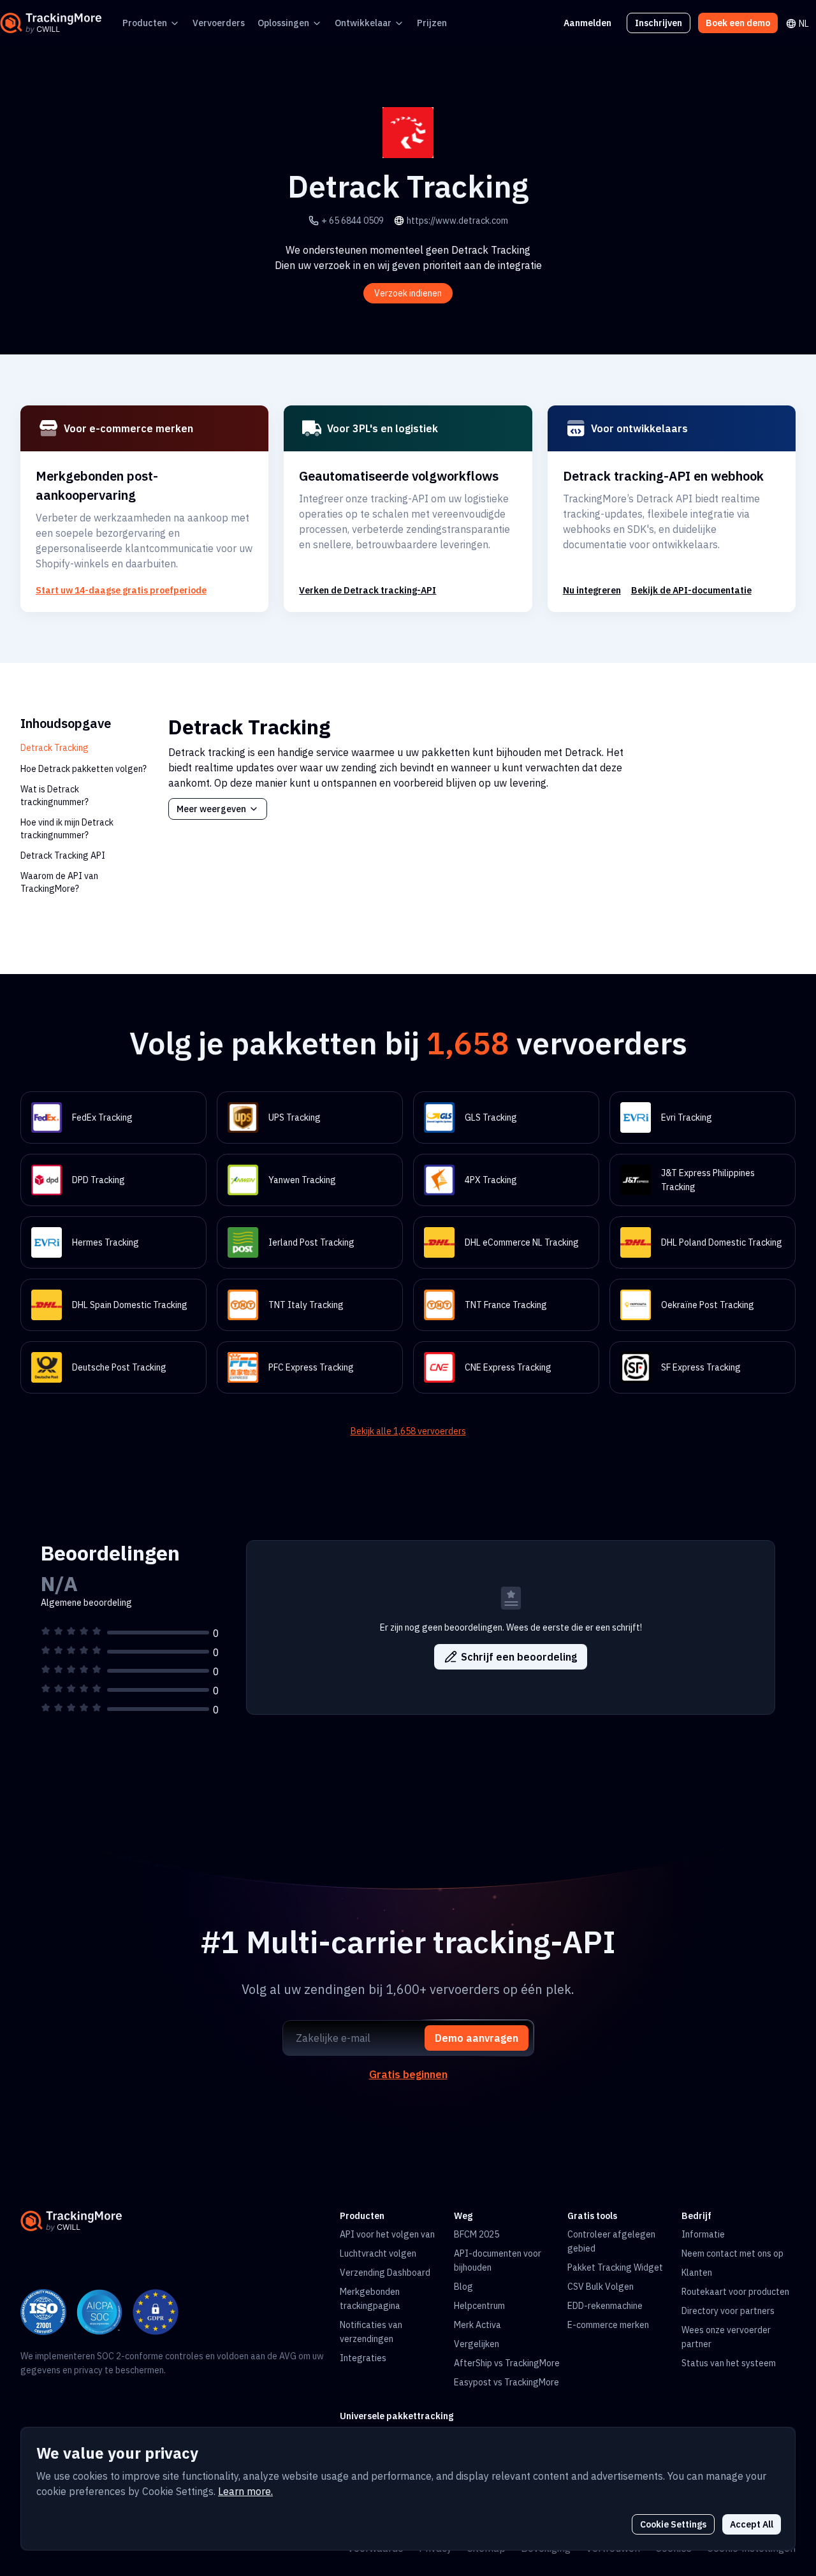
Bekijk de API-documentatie (691, 590)
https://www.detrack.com (457, 221)
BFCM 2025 (477, 2234)
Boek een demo (738, 23)
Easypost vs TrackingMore (506, 2382)
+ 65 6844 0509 (353, 221)
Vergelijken (477, 2344)
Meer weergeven (211, 809)
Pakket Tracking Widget (615, 2267)
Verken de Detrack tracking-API (368, 590)
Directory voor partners (728, 2311)
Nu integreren (592, 590)
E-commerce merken (608, 2325)
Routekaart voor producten (735, 2292)
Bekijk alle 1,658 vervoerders (408, 1431)
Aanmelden (587, 23)
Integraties (363, 2358)
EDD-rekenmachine (605, 2306)
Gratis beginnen (408, 2074)
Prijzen (432, 23)
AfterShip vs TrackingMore (507, 2363)
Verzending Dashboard (385, 2273)
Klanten (697, 2273)
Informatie (703, 2234)
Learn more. (245, 2491)
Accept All (752, 2524)
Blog (463, 2287)
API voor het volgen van (387, 2234)
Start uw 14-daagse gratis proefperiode (121, 590)
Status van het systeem (729, 2363)
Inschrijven (659, 23)
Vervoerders (219, 23)
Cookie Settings (673, 2524)
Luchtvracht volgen (378, 2253)
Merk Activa (477, 2325)
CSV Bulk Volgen (601, 2287)
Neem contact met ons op (732, 2253)
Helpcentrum (479, 2306)
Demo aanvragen (477, 2038)
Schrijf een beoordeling (519, 1657)
